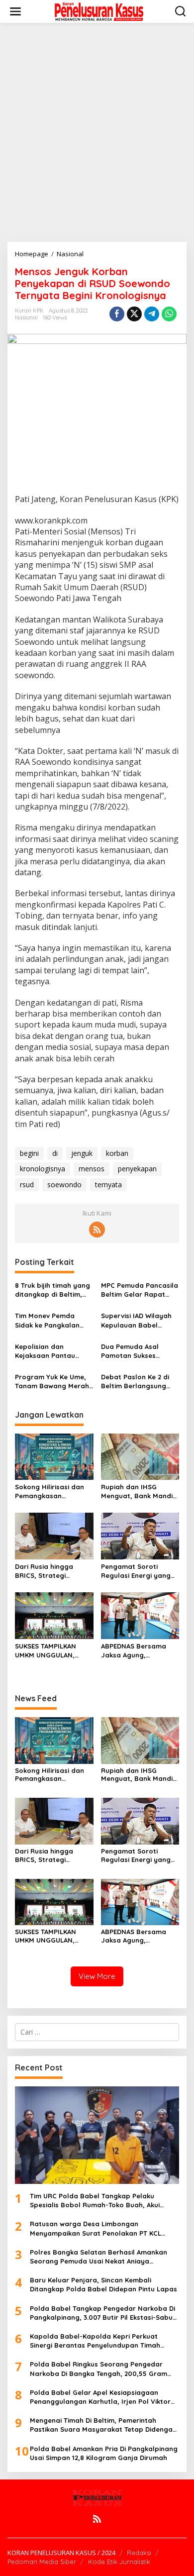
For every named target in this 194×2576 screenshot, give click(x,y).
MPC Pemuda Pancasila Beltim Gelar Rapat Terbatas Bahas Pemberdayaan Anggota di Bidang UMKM (140, 1290)
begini (29, 1153)
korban (117, 1153)
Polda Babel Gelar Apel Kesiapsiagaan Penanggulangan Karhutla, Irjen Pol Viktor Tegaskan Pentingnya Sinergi (100, 2397)
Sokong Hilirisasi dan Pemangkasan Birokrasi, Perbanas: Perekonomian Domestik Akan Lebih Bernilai (49, 1492)
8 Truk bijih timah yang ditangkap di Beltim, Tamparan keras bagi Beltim (52, 1290)
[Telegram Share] (152, 314)
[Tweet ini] (134, 314)
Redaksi (139, 2553)
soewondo (64, 1185)
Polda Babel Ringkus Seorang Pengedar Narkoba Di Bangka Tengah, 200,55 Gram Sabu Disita (98, 2369)
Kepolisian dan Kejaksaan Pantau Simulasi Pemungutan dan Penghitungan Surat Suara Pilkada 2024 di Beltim (50, 1351)
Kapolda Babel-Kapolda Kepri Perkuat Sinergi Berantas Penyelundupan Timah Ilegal (95, 2341)
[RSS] (97, 1230)
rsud (27, 1185)
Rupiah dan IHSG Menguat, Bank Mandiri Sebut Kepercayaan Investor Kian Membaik (139, 1492)
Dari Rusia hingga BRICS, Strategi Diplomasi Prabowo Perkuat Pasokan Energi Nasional (47, 1571)
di (55, 1153)
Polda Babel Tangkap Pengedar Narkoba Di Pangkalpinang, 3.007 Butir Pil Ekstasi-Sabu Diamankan (102, 2313)
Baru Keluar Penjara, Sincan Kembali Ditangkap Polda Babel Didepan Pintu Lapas (103, 2284)
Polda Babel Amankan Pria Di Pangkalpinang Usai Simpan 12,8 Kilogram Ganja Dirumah (104, 2453)
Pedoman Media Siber (42, 2562)
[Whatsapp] (169, 314)
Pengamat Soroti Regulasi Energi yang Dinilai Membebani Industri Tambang (136, 1571)
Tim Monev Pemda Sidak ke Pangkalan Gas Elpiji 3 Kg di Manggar (47, 1320)
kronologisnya (43, 1169)
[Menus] (15, 11)
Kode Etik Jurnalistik (119, 2562)
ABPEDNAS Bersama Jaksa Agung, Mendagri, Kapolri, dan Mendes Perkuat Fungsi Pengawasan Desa (139, 1651)
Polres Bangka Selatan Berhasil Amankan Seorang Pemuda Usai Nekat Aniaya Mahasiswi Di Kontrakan (98, 2257)
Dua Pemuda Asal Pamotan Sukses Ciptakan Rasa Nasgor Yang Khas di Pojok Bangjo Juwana (139, 1351)
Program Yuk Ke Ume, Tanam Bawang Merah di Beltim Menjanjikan (52, 1382)
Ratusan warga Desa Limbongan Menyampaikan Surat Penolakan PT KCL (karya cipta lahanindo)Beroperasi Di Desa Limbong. (101, 2228)
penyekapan (137, 1169)
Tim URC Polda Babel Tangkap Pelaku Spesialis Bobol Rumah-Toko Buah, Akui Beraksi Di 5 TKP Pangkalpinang (95, 2201)
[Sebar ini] (117, 314)
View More (97, 1976)
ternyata (108, 1185)
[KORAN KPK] (99, 11)
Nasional (26, 317)
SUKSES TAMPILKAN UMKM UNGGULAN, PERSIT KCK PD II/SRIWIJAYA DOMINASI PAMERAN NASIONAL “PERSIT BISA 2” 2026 (52, 1651)
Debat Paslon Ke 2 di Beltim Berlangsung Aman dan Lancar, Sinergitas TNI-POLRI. (136, 1382)
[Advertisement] (97, 132)
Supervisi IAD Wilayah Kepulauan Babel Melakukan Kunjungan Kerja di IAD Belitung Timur (137, 1320)
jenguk (82, 1153)
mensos (92, 1169)
